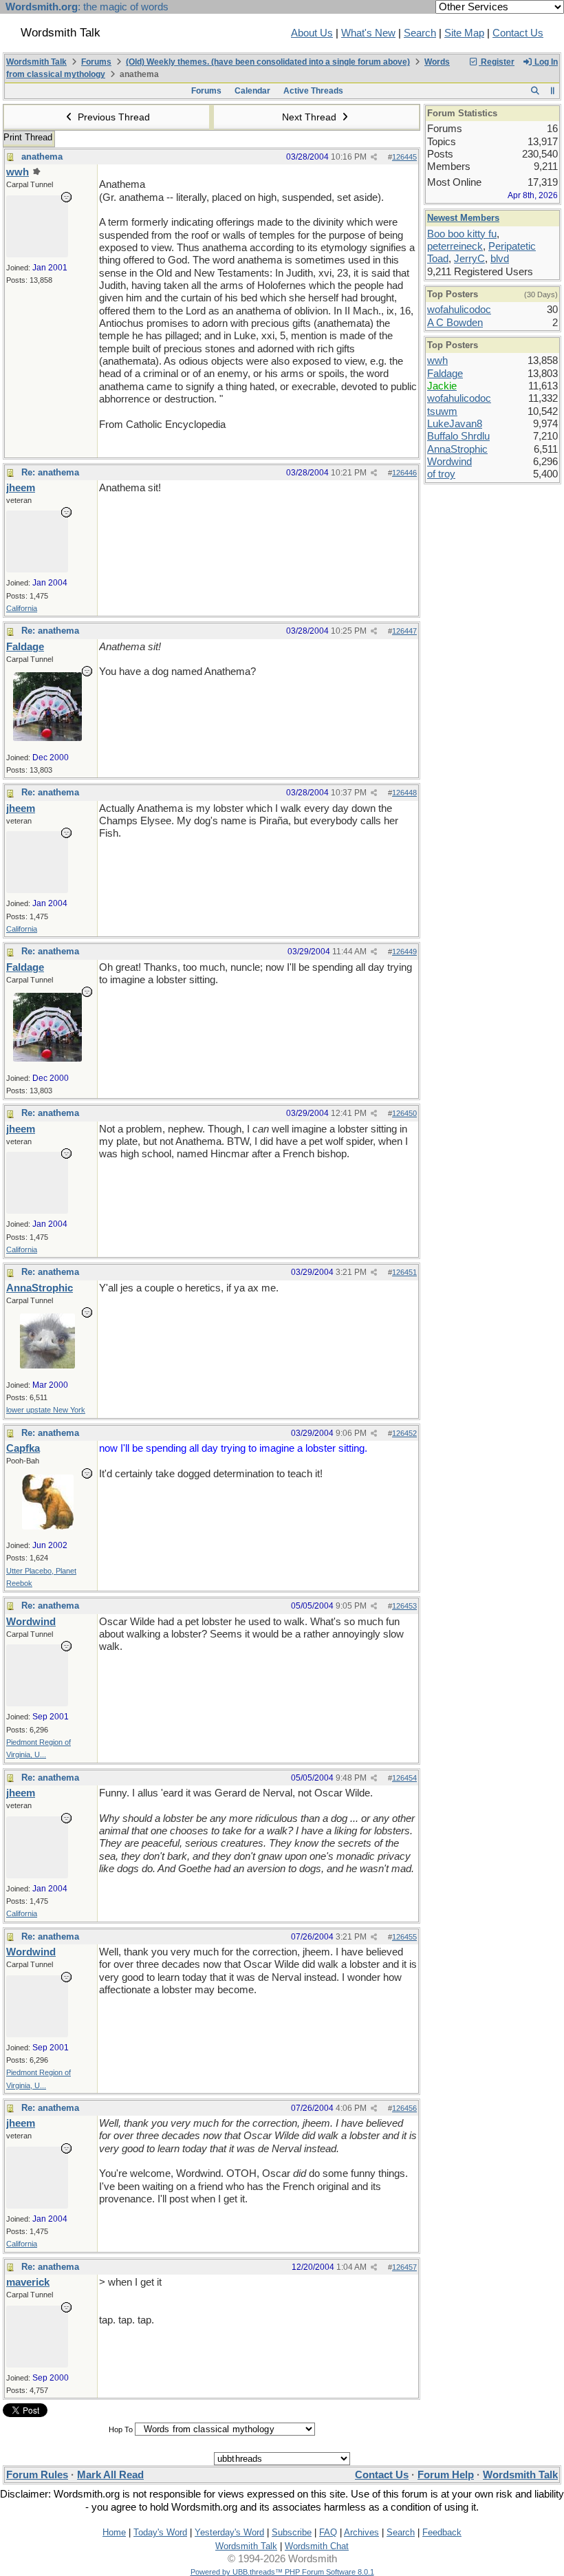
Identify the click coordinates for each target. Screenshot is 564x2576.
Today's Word (160, 2532)
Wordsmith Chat (317, 2546)
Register (497, 62)
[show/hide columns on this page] (553, 91)
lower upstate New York (46, 1410)
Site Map (464, 33)
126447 (404, 631)
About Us (312, 33)
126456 (404, 2108)
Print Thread (28, 137)
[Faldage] (47, 738)
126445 (404, 157)
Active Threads (313, 91)
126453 (404, 1606)
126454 (404, 1778)
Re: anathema (50, 472)
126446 (404, 473)
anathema (42, 157)
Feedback (442, 2532)
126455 (404, 1937)
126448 (404, 793)
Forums (96, 62)
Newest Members (463, 218)
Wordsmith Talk (36, 62)
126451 (404, 1272)
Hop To (121, 2429)
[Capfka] (48, 1526)
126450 (404, 1113)
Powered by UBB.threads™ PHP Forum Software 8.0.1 (282, 2572)
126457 (404, 2267)
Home (114, 2532)
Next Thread (311, 117)
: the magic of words (87, 7)
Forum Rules (37, 2475)
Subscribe (292, 2532)
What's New (368, 33)
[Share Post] (374, 157)
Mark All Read (110, 2475)
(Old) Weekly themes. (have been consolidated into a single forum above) (268, 62)
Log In (545, 62)
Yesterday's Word (229, 2532)
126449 (404, 952)
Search (420, 33)
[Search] (535, 91)
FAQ (328, 2532)
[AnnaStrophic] (47, 1365)
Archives (361, 2532)
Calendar (252, 91)
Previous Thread (112, 117)
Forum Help (446, 2475)
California (22, 608)
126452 (404, 1433)
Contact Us (518, 33)
